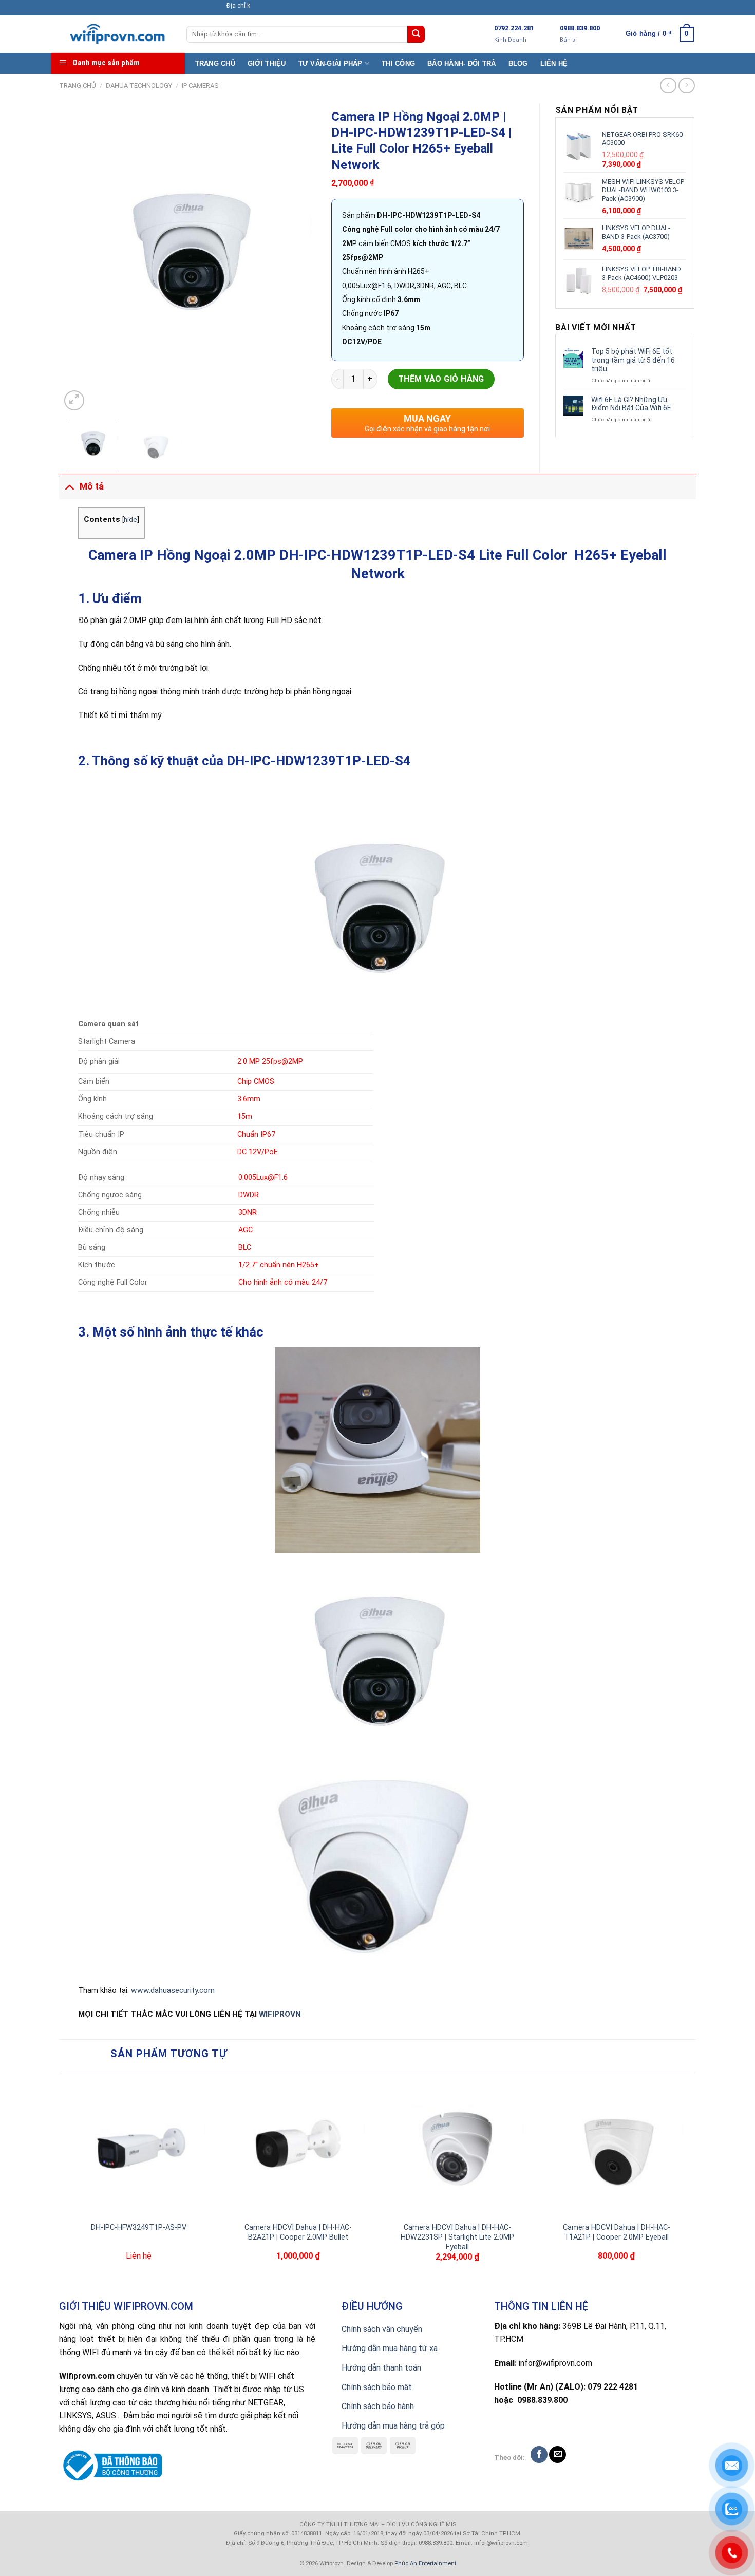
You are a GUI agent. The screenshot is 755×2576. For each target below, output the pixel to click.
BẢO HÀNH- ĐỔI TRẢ (461, 63)
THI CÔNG (398, 63)
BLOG (518, 63)
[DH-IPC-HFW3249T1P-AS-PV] (139, 2148)
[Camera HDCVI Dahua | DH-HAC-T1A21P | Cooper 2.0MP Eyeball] (616, 2148)
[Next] (298, 258)
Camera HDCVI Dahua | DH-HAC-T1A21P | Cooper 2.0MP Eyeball (617, 2232)
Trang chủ (78, 86)
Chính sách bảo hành (378, 2406)
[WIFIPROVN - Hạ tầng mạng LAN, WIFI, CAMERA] (115, 34)
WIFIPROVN (280, 2014)
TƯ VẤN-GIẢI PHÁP (331, 63)
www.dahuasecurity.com (173, 1990)
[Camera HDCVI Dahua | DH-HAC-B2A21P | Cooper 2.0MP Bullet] (298, 2148)
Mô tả (92, 486)
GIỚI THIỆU (267, 63)
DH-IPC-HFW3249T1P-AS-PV (139, 2227)
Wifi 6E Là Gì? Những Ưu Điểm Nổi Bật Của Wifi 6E (631, 404)
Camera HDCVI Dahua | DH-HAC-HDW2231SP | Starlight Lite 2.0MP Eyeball (457, 2237)
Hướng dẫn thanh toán (381, 2368)
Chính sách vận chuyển (382, 2329)
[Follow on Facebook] (539, 2455)
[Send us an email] (558, 2455)
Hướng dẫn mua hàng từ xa (390, 2348)
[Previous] (79, 258)
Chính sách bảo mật (377, 2387)
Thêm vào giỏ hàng (441, 379)
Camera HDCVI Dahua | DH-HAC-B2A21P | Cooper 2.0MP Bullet (298, 2232)
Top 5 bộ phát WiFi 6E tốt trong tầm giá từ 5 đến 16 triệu (633, 360)
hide (130, 519)
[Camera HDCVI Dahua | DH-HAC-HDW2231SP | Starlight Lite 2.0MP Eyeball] (457, 2148)
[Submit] (416, 34)
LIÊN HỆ (554, 63)
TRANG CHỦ (215, 63)
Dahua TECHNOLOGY (139, 86)
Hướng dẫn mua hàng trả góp (393, 2426)
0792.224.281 (514, 28)
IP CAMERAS (200, 86)
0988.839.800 (580, 28)
